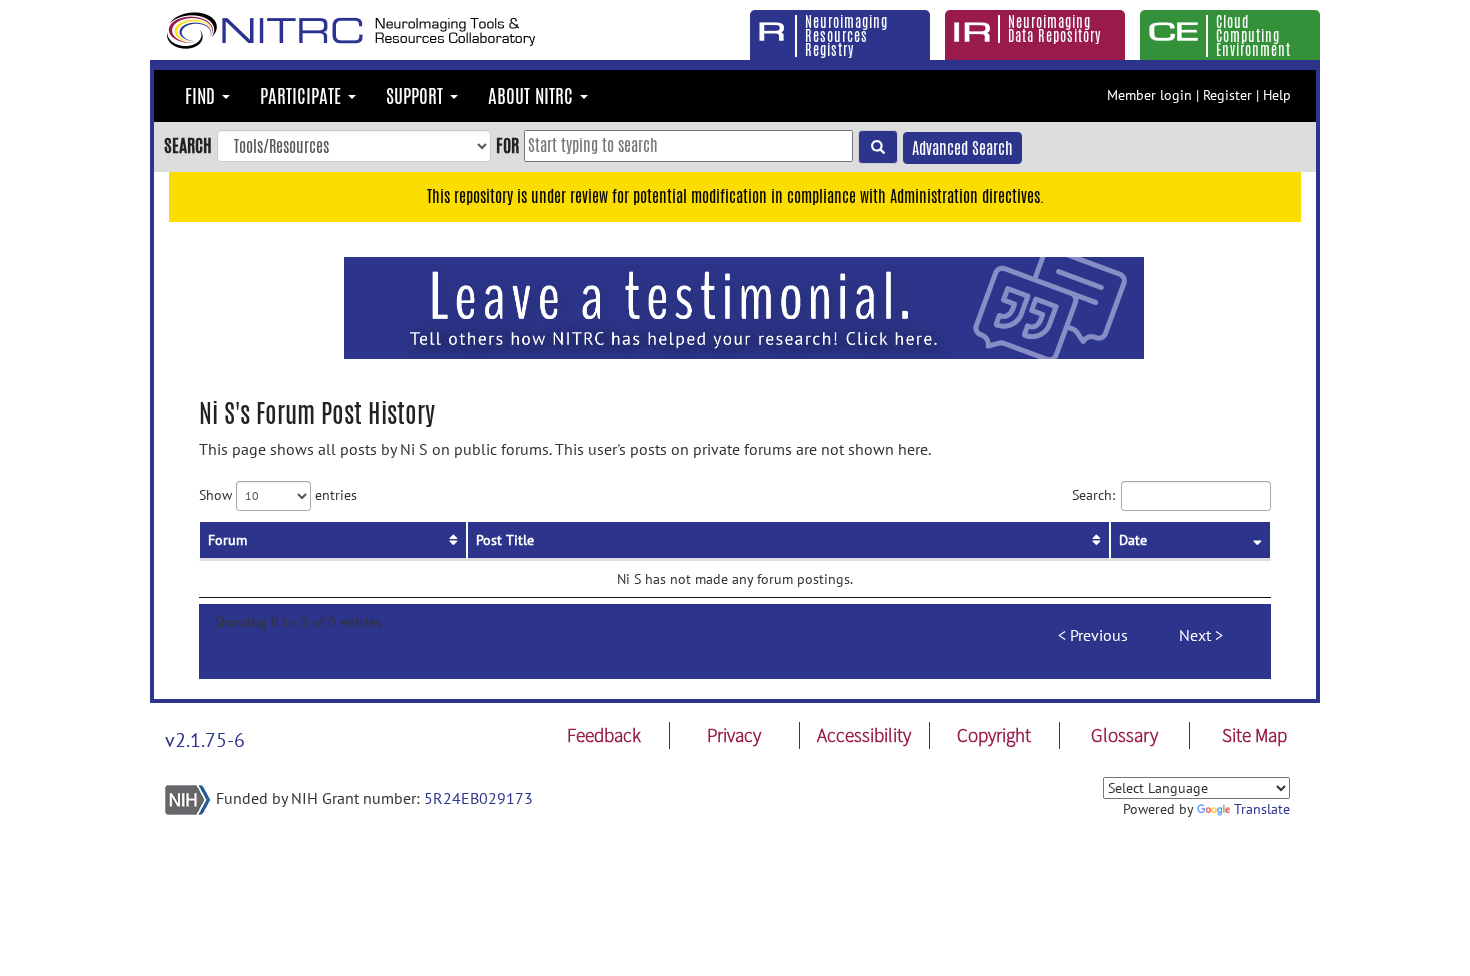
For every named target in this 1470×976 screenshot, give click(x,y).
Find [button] (202, 96)
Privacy (734, 735)
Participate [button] (303, 96)
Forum (227, 540)
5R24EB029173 (478, 798)
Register (1227, 95)
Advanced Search (962, 148)
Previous (1099, 635)
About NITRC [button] (533, 96)
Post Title (505, 540)
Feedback (604, 735)
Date (1133, 540)
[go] (878, 147)
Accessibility (864, 735)
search (188, 145)
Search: (1093, 494)
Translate (1262, 809)
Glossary (1124, 735)
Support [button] (417, 96)
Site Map (1254, 735)
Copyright (994, 735)
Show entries (278, 494)
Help (1277, 95)
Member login (1149, 95)
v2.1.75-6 (205, 740)
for (507, 145)
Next (1195, 635)
